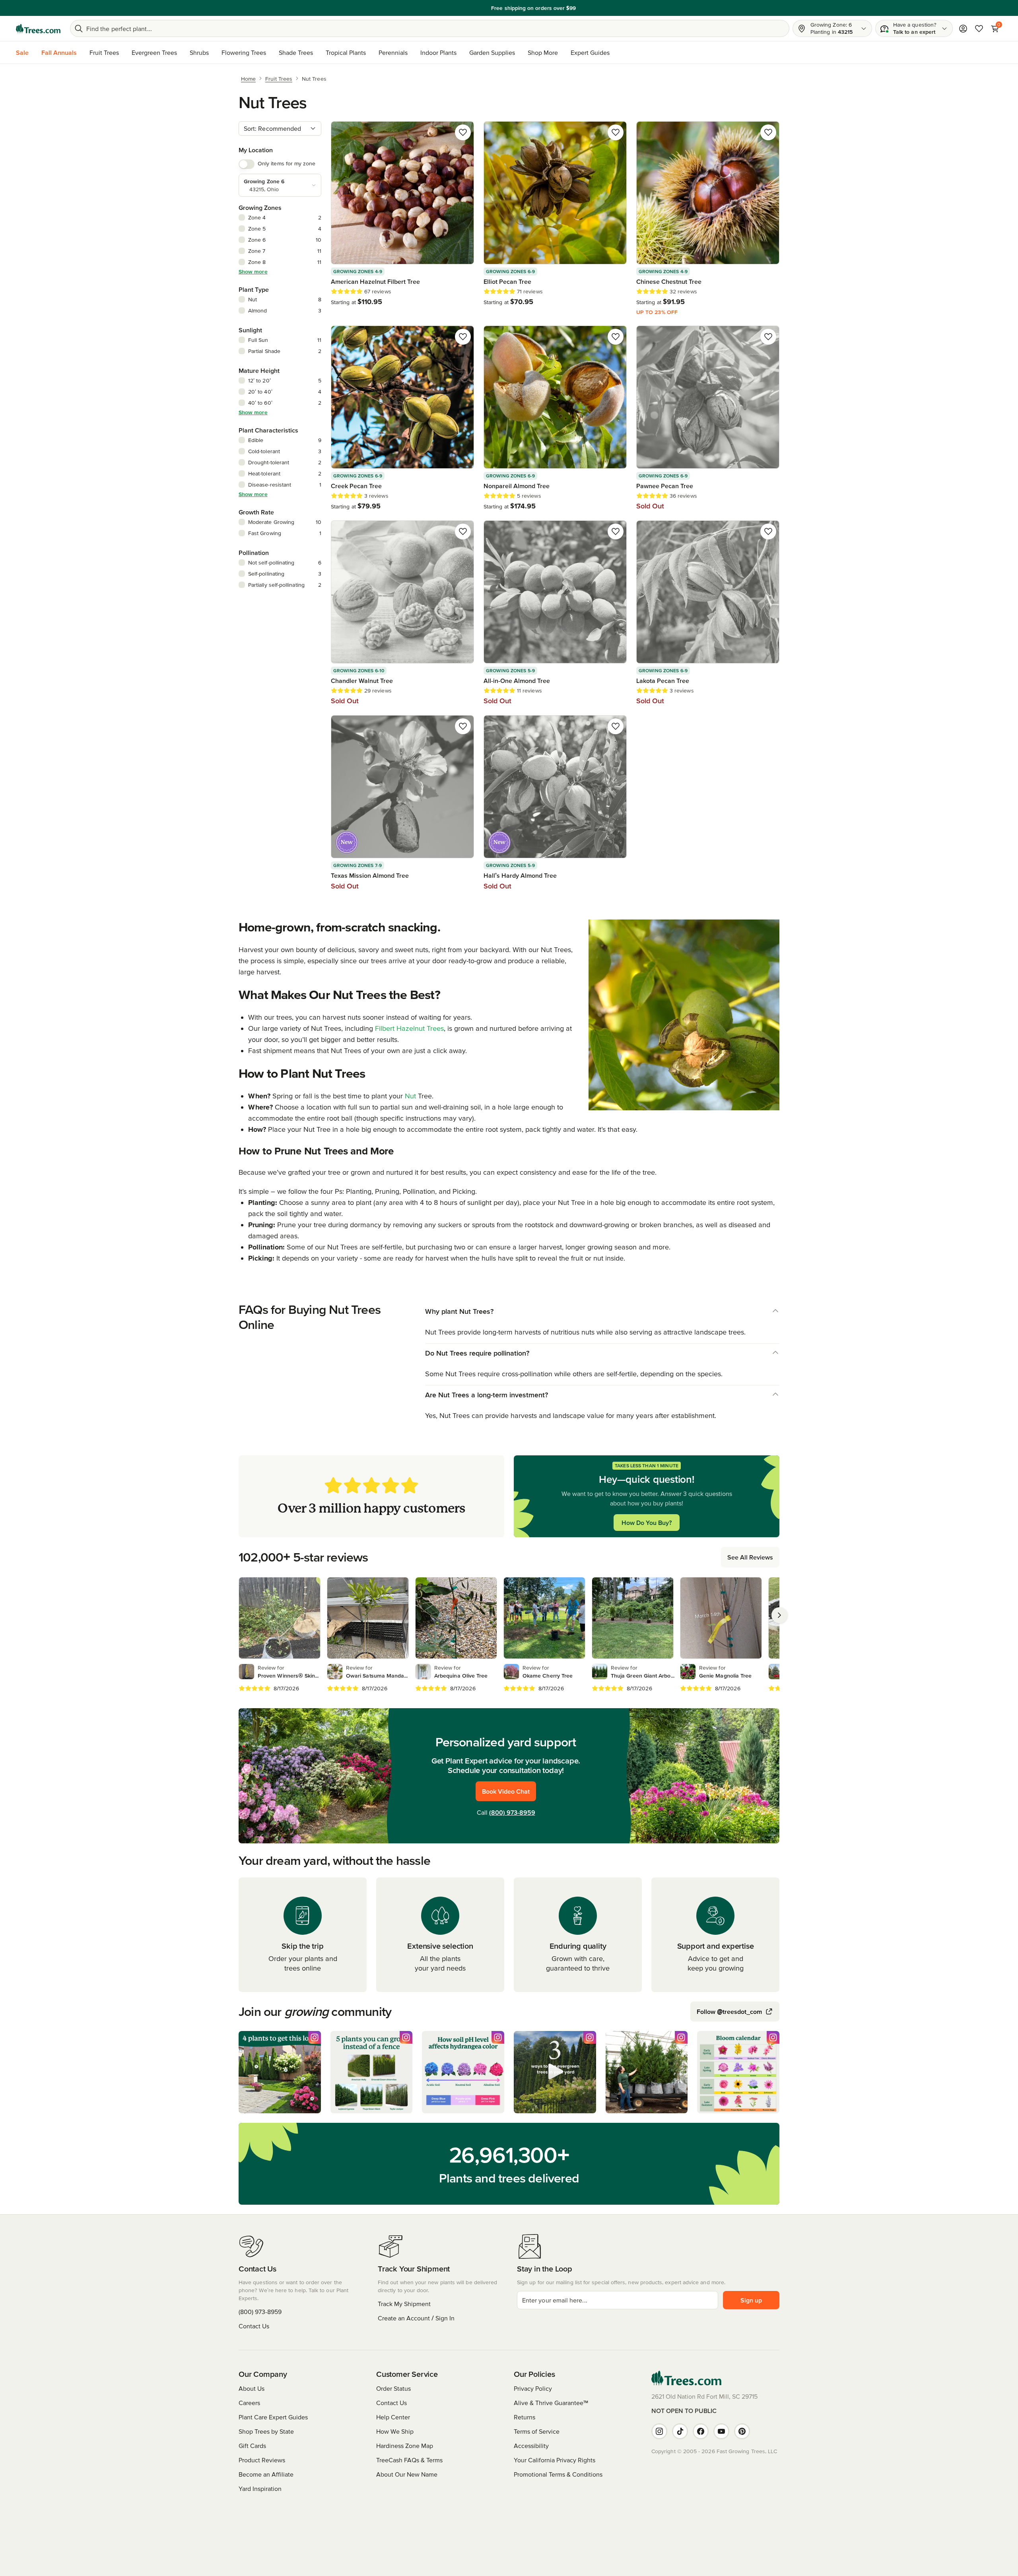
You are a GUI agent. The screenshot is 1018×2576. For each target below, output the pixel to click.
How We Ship (395, 2431)
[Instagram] (659, 2431)
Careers (249, 2403)
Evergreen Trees (154, 52)
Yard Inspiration (260, 2489)
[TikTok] (680, 2431)
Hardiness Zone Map (405, 2446)
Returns (525, 2417)
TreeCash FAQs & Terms (409, 2460)
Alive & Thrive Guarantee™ (551, 2403)
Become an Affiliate (266, 2474)
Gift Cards (252, 2446)
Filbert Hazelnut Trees (409, 1028)
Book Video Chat (506, 1791)
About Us (252, 2388)
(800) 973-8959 (512, 1812)
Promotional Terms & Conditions (558, 2474)
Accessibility (531, 2446)
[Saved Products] (979, 29)
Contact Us (254, 2326)
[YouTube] (721, 2431)
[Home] (38, 29)
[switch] (247, 164)
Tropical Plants (346, 52)
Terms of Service (537, 2431)
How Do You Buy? (647, 1523)
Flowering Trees (244, 52)
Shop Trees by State (266, 2431)
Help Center (393, 2417)
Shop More (543, 52)
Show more (253, 272)
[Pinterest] (742, 2431)
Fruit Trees (104, 52)
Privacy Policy (533, 2388)
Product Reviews (262, 2460)
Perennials (393, 52)
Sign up (751, 2300)
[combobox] (280, 128)
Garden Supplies (492, 52)
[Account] (963, 29)
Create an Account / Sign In (416, 2318)
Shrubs (199, 52)
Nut (410, 1096)
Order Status (393, 2388)
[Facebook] (701, 2431)
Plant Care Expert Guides (273, 2417)
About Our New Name (407, 2474)
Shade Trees (296, 52)
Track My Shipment (404, 2304)
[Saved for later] (463, 132)
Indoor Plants (438, 52)
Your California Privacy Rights (555, 2460)
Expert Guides (590, 52)
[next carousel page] (779, 1615)
